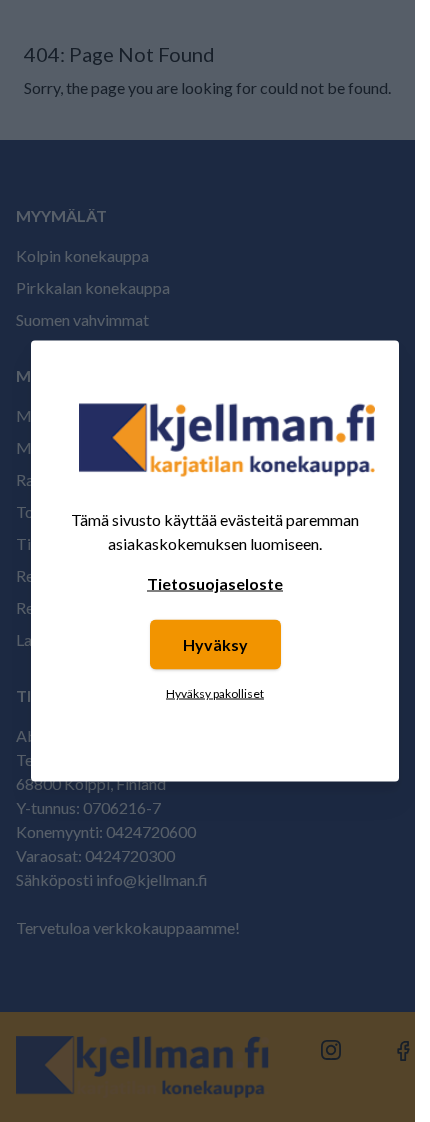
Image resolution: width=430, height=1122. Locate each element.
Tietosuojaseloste (215, 583)
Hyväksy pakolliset (215, 693)
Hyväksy (215, 644)
